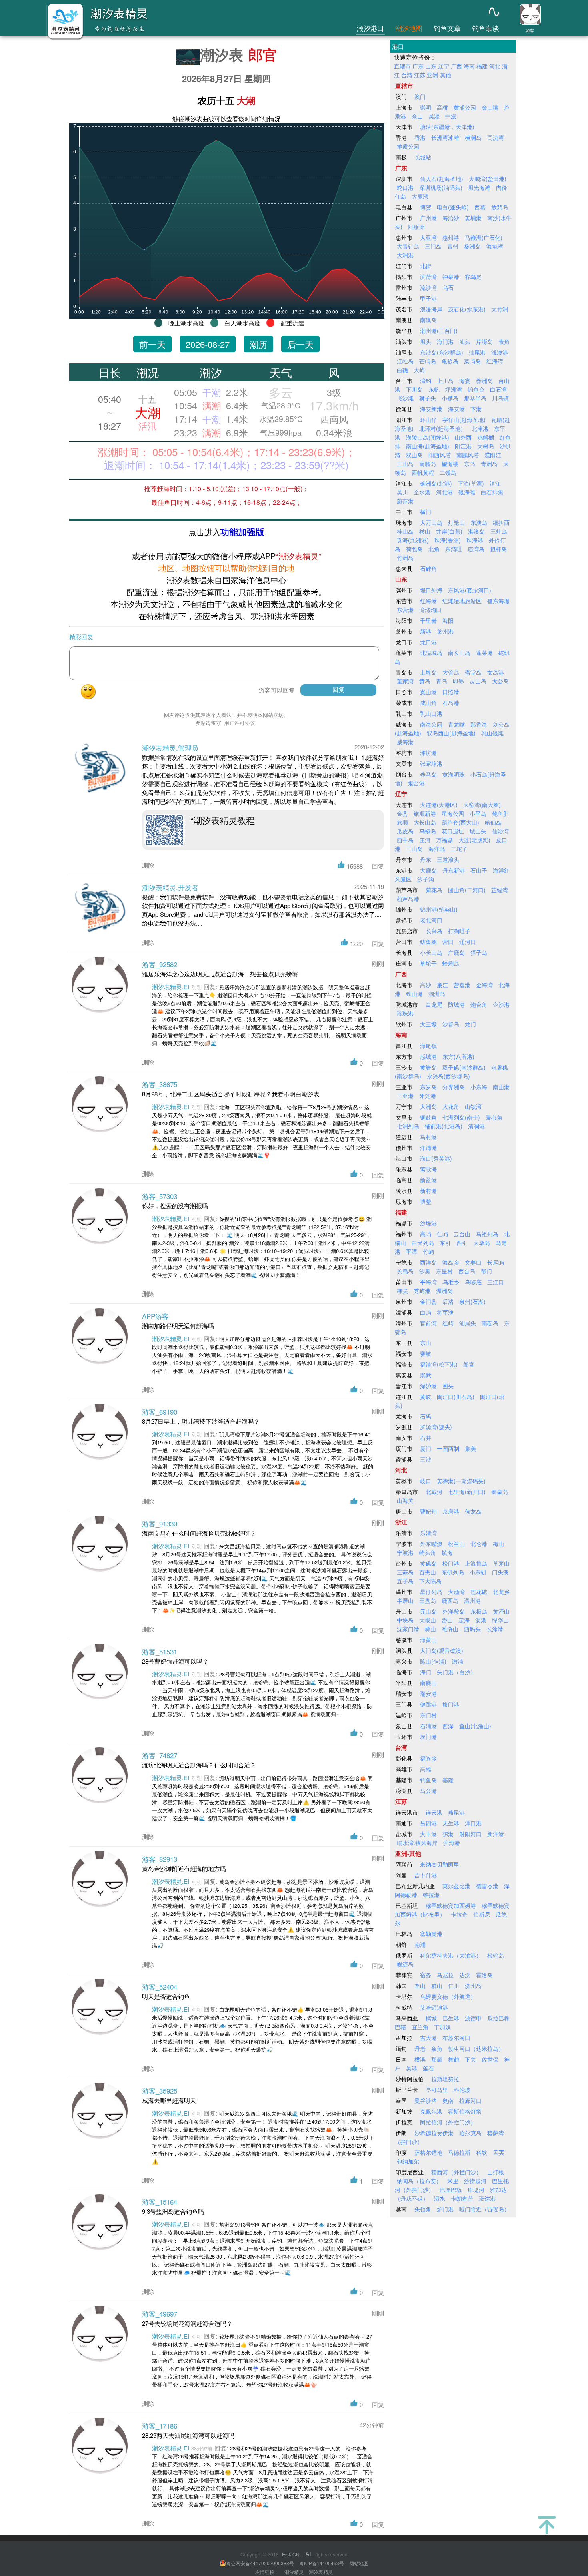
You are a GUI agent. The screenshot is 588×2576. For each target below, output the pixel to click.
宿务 (426, 1975)
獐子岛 (479, 952)
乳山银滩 (492, 733)
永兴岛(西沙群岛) (448, 1076)
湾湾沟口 (430, 610)
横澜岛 (473, 137)
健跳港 (428, 1704)
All (309, 2554)
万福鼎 (444, 840)
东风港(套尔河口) (470, 590)
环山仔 (428, 420)
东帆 (434, 389)
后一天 (300, 344)
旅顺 (402, 822)
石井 (426, 1438)
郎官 (263, 54)
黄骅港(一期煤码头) (461, 1481)
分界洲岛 (454, 1087)
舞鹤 (454, 2059)
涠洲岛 (437, 994)
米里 (453, 2181)
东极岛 (479, 1611)
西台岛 (467, 1271)
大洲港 (405, 255)
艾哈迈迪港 (434, 2007)
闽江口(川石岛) (456, 1397)
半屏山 (405, 1600)
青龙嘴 (456, 724)
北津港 (480, 428)
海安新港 (431, 409)
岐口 (426, 1481)
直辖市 (402, 66)
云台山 (462, 1234)
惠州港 (451, 237)
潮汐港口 (370, 28)
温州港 (472, 1600)
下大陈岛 (430, 1581)
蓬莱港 (484, 653)
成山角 (428, 703)
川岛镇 (500, 398)
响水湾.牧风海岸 (417, 1843)
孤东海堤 (498, 601)
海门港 (445, 341)
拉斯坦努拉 (445, 2079)
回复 (378, 866)
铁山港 (414, 994)
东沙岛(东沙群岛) (442, 352)
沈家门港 (408, 1629)
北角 (434, 549)
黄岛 (425, 681)
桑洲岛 (472, 246)
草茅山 (501, 1563)
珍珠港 (405, 1013)
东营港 (405, 610)
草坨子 (428, 963)
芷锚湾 (500, 890)
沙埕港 (428, 1223)
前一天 (152, 344)
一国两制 (448, 1448)
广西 (456, 66)
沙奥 (425, 1271)
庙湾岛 (476, 549)
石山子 (479, 870)
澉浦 (458, 1661)
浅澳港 (500, 352)
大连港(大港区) (439, 805)
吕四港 (428, 1823)
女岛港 (496, 672)
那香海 (479, 724)
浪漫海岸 (431, 309)
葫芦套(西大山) (460, 822)
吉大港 (428, 2038)
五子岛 (405, 1581)
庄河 (425, 840)
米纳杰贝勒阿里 (440, 1864)
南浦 (420, 1944)
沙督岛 (451, 1024)
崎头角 (428, 1552)
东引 (445, 1243)
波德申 (473, 2018)
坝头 (426, 341)
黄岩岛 (428, 1067)
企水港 (422, 492)
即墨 (458, 681)
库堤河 (476, 2190)
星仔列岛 (431, 1592)
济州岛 (473, 1986)
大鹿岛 (428, 870)
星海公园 (453, 813)
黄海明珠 (454, 774)
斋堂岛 (473, 672)
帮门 (486, 1271)
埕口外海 (431, 590)
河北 (495, 66)
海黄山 (428, 1640)
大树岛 (486, 446)
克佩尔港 (431, 2111)
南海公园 (431, 724)
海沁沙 (451, 218)
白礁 (402, 370)
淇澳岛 (476, 531)
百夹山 (428, 1572)
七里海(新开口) (467, 1492)
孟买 (498, 2152)
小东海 (479, 1087)
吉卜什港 (426, 1875)
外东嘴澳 (431, 1544)
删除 (148, 865)
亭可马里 (437, 2090)
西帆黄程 (423, 472)
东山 (426, 1343)
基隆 (448, 1780)
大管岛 (451, 672)
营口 (448, 942)
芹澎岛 (484, 341)
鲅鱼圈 (428, 942)
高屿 (426, 1234)
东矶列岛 (453, 1572)
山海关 (405, 1500)
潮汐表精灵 (321, 2572)
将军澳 (445, 1312)
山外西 (463, 437)
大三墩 (428, 1024)
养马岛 (428, 774)
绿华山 (500, 1620)
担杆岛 (498, 549)
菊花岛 (434, 890)
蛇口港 (405, 187)
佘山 (417, 116)
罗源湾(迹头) (436, 1427)
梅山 (498, 1544)
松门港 (451, 1563)
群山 (437, 1986)
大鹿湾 (420, 196)
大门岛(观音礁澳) (442, 1650)
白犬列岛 (423, 1243)
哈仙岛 (493, 822)
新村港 (428, 1191)
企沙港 (501, 1004)
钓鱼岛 (428, 1780)
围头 (448, 1386)
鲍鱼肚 (500, 813)
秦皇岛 (500, 1492)
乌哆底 (473, 1282)
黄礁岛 (428, 1563)
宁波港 (405, 1552)
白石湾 (498, 389)
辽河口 (468, 942)
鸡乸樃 (486, 437)
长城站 (423, 157)
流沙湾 (428, 287)
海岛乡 (451, 1262)
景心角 (494, 1117)
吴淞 (434, 116)
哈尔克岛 (470, 2133)
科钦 (482, 2152)
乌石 (448, 287)
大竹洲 (500, 309)
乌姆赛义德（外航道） (448, 1996)
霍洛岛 (484, 1975)
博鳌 (426, 1201)
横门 (426, 512)
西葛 (480, 207)
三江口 (496, 1282)
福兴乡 (428, 1758)
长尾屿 (496, 1262)
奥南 (448, 2100)
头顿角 (423, 2209)
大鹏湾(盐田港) (488, 179)
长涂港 (495, 1629)
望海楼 (450, 464)
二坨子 (459, 849)
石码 (426, 1416)
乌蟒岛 (428, 831)
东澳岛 (479, 522)
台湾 (407, 75)
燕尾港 (456, 1812)
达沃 (465, 1975)
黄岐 (426, 1397)
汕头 (465, 341)
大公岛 (500, 681)
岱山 (447, 1620)
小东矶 (478, 1572)
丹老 (420, 2048)
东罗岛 (428, 1087)
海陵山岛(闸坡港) (428, 437)
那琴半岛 (475, 398)
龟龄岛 (450, 361)
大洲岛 (428, 1106)
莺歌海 (428, 1169)
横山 (425, 531)
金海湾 (484, 985)
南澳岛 (428, 320)
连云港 (434, 1812)
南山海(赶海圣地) (428, 446)
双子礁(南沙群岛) (464, 1067)
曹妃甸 (428, 1511)
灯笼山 (456, 522)
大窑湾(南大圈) (482, 805)
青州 (453, 246)
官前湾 (428, 1323)
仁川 (454, 1986)
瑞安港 (428, 1693)
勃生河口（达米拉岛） (476, 2048)
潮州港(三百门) (439, 331)
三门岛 (433, 246)
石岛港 (451, 703)
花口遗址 (453, 831)
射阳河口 (470, 1834)
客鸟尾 (473, 277)
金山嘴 (490, 107)
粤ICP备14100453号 (322, 2563)
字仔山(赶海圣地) (464, 420)
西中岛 (405, 840)
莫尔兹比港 (456, 1886)
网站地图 (359, 2563)
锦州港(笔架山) (439, 909)
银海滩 (467, 492)
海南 (469, 66)
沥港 (481, 1620)
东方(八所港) (458, 1056)
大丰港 (428, 1834)
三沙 (426, 1459)
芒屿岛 (428, 361)
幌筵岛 (405, 1964)
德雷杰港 (487, 1886)
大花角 (451, 1106)
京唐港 (451, 1511)
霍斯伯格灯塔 (465, 2111)
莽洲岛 (484, 381)
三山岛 (405, 464)
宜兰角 (420, 2027)
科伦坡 (462, 2090)
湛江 (495, 483)
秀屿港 (422, 1291)
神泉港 (451, 277)
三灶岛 (499, 531)
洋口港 (473, 1823)
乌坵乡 (451, 1282)
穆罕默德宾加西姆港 (451, 1905)
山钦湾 (473, 1106)
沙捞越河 (475, 2181)
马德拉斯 (459, 2152)
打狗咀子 (459, 931)
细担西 (501, 522)
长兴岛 (434, 931)
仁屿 (442, 1234)
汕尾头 (468, 1323)
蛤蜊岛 (451, 963)
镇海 (447, 1552)
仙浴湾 (500, 831)
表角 (504, 341)
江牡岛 (405, 361)
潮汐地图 (409, 28)
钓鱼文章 (447, 28)
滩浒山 (450, 1629)
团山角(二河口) (467, 890)
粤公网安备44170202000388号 (261, 2563)
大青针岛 (408, 246)
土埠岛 (428, 672)
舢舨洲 (416, 227)
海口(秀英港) (436, 1158)
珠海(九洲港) (413, 540)
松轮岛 (496, 1955)
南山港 (501, 1087)
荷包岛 (414, 549)
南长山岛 (459, 653)
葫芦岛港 (408, 899)
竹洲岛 (405, 558)
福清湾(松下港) (439, 1364)
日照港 (451, 692)
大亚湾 (428, 237)
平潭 (412, 1251)
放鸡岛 (500, 207)
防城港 (456, 1004)
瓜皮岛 (405, 831)
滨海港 (452, 1843)
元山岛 (428, 1611)
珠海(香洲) (448, 540)
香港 (420, 137)
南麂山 (428, 1683)
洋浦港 (428, 1148)
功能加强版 (242, 532)
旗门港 (451, 1704)
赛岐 (426, 1353)
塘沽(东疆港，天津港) (447, 127)
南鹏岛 (428, 464)
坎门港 (428, 1737)
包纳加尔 (408, 2161)
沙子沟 (426, 879)
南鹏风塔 (468, 455)
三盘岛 (428, 1600)
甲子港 (428, 298)
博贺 (426, 207)
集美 (470, 1448)
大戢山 (428, 1620)
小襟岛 (450, 398)
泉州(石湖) (472, 1301)
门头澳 (500, 1572)
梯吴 (402, 1291)
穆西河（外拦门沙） (456, 2172)
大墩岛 (482, 1243)
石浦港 (428, 1726)
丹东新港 (454, 870)
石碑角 (428, 568)
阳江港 (463, 446)
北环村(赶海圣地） (443, 428)
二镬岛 (448, 472)
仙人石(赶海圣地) (442, 179)
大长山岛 (425, 822)
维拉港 (431, 1895)
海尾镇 (428, 1046)
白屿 (426, 1312)
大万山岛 (431, 522)
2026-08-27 (208, 344)
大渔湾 (456, 1592)
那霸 (437, 2059)
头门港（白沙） (456, 1672)
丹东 (426, 859)
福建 (482, 66)
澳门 (420, 96)
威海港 (405, 742)
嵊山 (430, 1629)
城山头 (478, 831)
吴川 (402, 492)
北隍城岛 (431, 653)
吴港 (412, 2068)
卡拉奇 (459, 1914)
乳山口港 (431, 713)
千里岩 (428, 620)
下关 (470, 2059)
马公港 (428, 1791)
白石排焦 (492, 492)
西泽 (448, 1726)
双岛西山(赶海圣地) (451, 733)
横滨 (420, 2059)
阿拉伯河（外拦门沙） (448, 2122)
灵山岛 (478, 681)
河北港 (444, 492)
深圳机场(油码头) (441, 187)
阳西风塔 (440, 455)
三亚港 (405, 1096)
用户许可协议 (240, 723)
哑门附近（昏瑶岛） (484, 2209)
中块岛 (405, 1620)
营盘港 (462, 985)
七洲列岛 (408, 1126)
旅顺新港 (425, 813)
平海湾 (428, 1282)
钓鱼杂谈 (486, 28)
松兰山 (456, 1544)
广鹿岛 (456, 952)
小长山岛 (431, 952)
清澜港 (476, 1126)
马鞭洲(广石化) (484, 237)
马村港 (428, 1137)
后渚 (448, 1301)
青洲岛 (489, 464)
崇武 (426, 1375)
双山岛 (414, 455)
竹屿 (428, 1251)
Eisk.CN (291, 2554)
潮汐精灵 (294, 2572)
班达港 (487, 2198)
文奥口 (473, 1262)
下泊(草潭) (471, 483)
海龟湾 (495, 246)
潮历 (258, 344)
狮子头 (428, 398)
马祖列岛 (487, 1234)
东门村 (428, 1715)
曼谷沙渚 (426, 2100)
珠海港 (475, 540)
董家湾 (405, 681)
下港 (476, 409)
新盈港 (428, 1180)
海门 (426, 1672)
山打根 (496, 2172)
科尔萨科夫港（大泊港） (451, 1955)
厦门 (426, 1448)
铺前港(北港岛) (444, 1126)
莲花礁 (479, 1592)
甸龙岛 (473, 1511)
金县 (402, 813)
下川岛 (414, 389)
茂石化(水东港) (467, 309)
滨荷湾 (428, 277)
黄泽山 (501, 1611)
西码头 (472, 1629)
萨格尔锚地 (428, 2152)
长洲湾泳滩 (445, 137)
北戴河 (434, 1492)
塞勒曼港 (431, 1934)
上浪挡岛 (476, 1563)
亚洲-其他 (439, 75)
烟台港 (416, 783)
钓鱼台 (476, 389)
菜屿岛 (472, 361)
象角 (437, 2048)
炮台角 (479, 1004)
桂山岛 (405, 531)
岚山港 (428, 692)
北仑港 (479, 1544)
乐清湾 (428, 1533)
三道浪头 (448, 859)
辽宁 (444, 66)
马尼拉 (445, 1975)
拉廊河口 (470, 2100)
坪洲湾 (454, 389)
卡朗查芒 (462, 2198)
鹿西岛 (450, 1600)
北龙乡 (501, 1592)
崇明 (426, 107)
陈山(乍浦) (433, 1661)
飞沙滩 (405, 398)
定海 (464, 1620)
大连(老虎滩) (474, 840)
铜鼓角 (428, 1117)
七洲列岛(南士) (461, 1117)
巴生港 (451, 2018)
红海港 (428, 601)
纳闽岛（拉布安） (419, 2181)
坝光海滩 (479, 187)
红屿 (448, 1323)
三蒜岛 (405, 1572)
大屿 (419, 370)
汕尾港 (477, 352)
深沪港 (428, 1386)
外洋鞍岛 (454, 1611)
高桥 (442, 107)
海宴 (465, 381)
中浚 (451, 116)
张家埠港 (431, 763)
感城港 (428, 1056)
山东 (431, 66)
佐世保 (490, 2059)
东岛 (470, 464)
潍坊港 (428, 753)
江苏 (420, 75)
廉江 (442, 985)
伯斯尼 (482, 1914)
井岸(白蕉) (449, 531)
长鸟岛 (405, 1271)
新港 (426, 631)
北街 (426, 266)
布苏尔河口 (456, 2038)
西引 (462, 1243)
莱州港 (445, 631)
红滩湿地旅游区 (462, 601)
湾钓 (426, 381)
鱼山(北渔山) (475, 1726)
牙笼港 (428, 1096)
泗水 (440, 2198)
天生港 (451, 1823)
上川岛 (445, 381)
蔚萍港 (405, 501)
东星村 (444, 1271)
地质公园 (408, 146)
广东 (418, 66)
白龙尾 (434, 1004)
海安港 (456, 409)
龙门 (470, 1024)
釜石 (428, 2068)
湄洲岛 (444, 1291)
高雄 (426, 1769)
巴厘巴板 (451, 2190)
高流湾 (496, 137)
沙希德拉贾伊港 (434, 2133)
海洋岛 (437, 849)
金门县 (428, 1301)
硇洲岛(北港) (436, 483)
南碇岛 (490, 1323)
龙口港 (428, 642)
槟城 (431, 2018)
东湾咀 (454, 549)
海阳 (448, 620)
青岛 (442, 681)
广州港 (428, 218)
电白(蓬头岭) (453, 207)
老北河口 (431, 920)
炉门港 (445, 2209)
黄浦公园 (465, 107)
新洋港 (496, 1834)
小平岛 (478, 813)
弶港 (448, 1834)
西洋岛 (428, 1262)
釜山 (420, 1986)
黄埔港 (473, 218)
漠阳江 (493, 455)
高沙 (426, 985)
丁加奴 (442, 2027)
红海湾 (495, 361)
